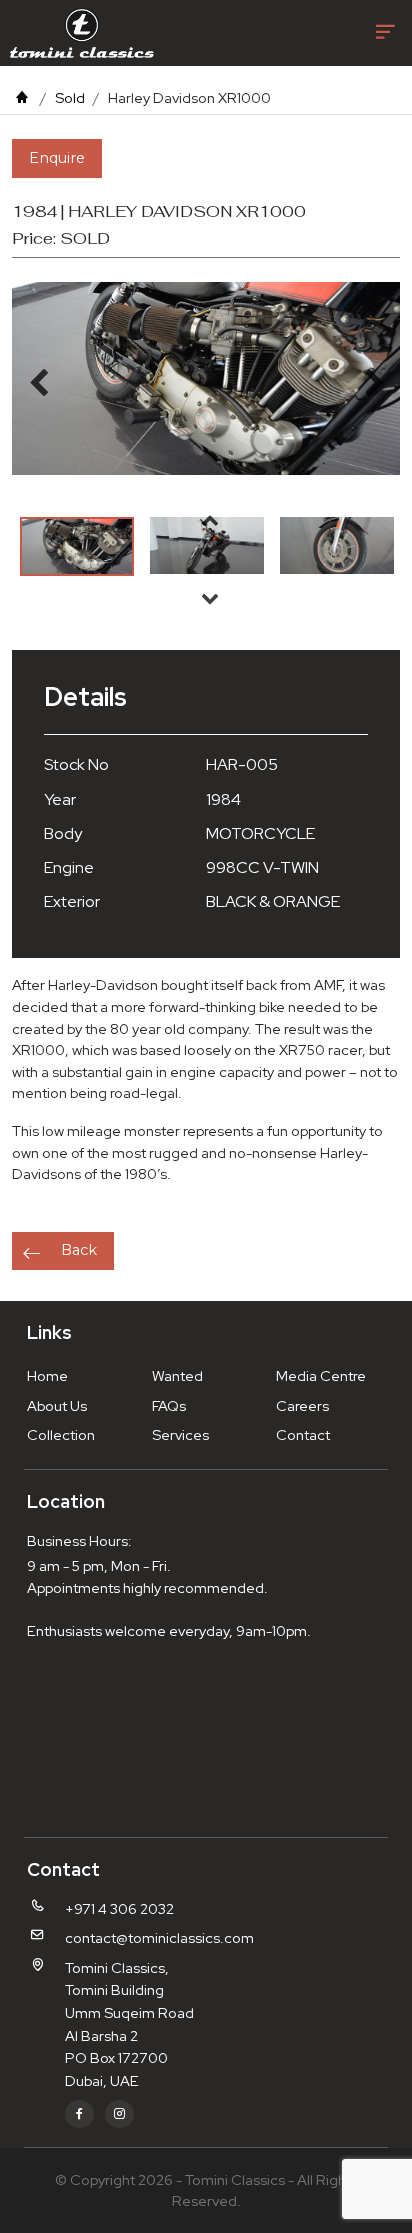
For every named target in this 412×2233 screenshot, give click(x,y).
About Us (57, 1405)
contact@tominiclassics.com (159, 1937)
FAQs (169, 1405)
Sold (70, 97)
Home (47, 1375)
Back (79, 1250)
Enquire (57, 158)
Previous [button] (210, 520)
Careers (302, 1405)
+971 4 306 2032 (119, 1908)
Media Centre (321, 1375)
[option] (77, 546)
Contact (303, 1434)
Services (180, 1434)
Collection (61, 1434)
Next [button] (210, 598)
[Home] (22, 97)
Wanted (177, 1375)
